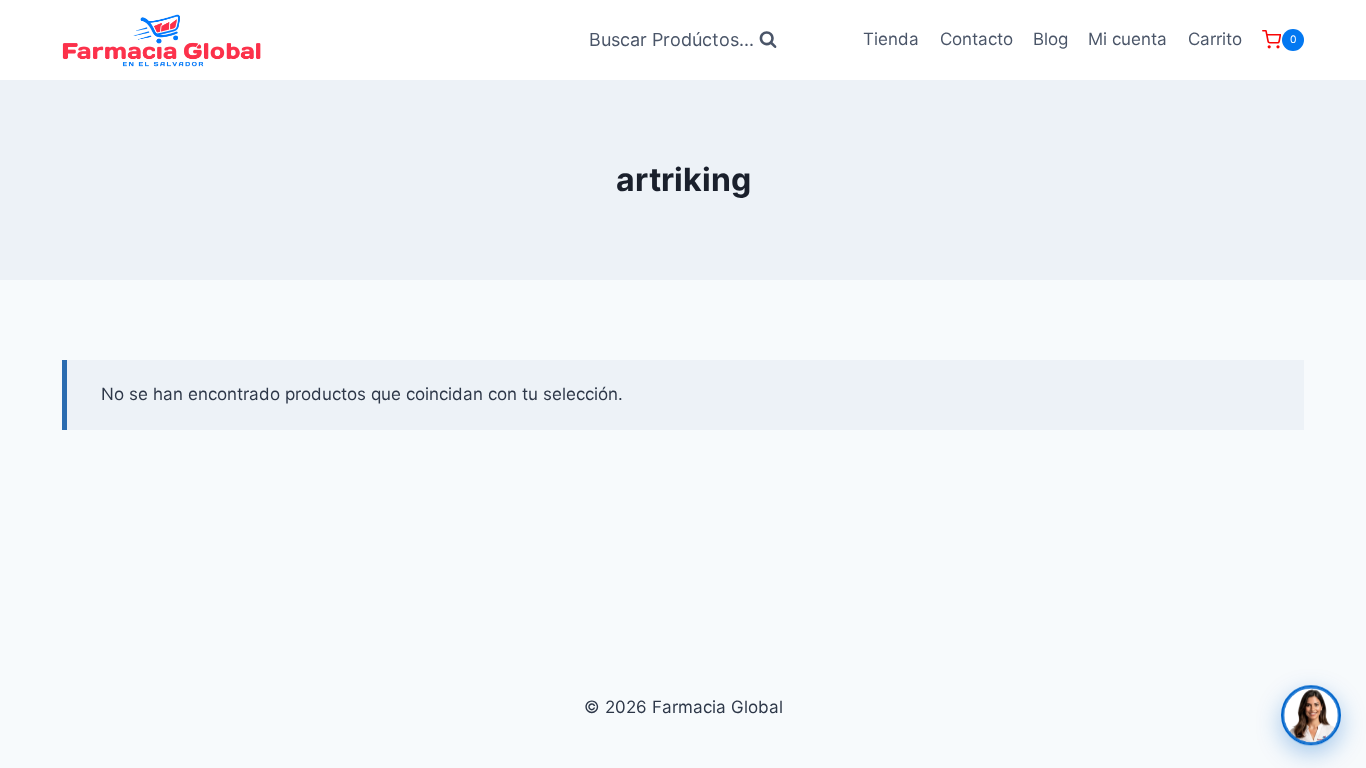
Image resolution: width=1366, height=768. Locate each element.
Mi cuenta (1127, 39)
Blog (1050, 39)
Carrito (1215, 39)
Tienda (891, 39)
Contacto (976, 39)
